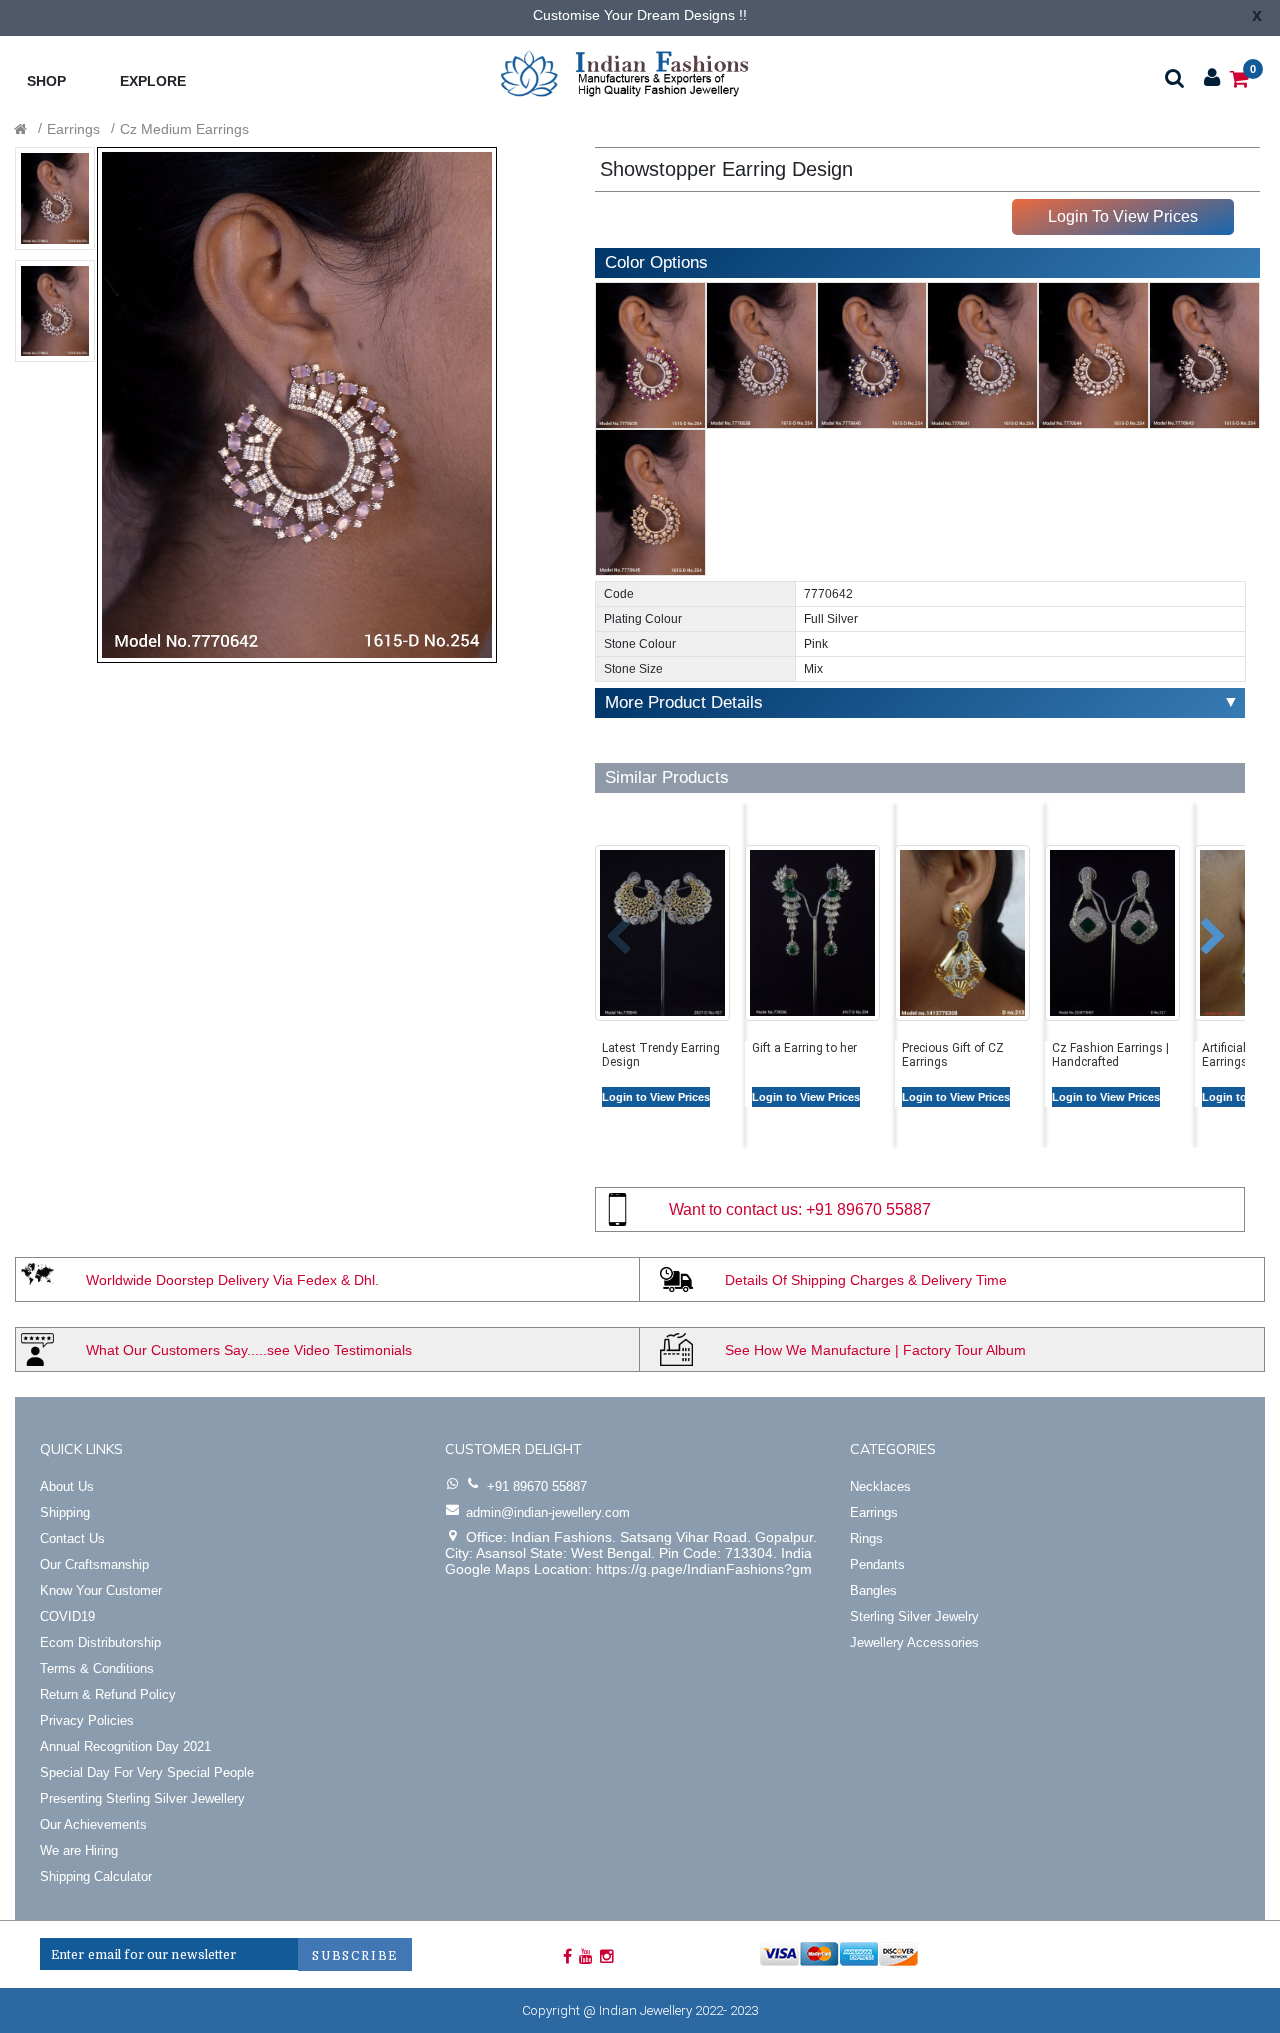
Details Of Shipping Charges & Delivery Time (866, 1280)
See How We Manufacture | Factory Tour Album (875, 1350)
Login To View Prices (1123, 216)
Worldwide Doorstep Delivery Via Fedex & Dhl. (232, 1280)
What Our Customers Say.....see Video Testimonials (249, 1350)
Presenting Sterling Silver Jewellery (142, 1798)
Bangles (873, 1590)
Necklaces (880, 1486)
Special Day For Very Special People (147, 1772)
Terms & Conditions (97, 1668)
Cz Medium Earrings (184, 129)
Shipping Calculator (96, 1876)
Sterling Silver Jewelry (914, 1616)
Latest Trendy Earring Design (661, 1055)
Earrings (73, 129)
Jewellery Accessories (914, 1642)
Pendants (877, 1564)
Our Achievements (93, 1824)
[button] (603, 927)
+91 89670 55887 (868, 1209)
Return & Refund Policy (108, 1694)
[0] (1239, 77)
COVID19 (67, 1616)
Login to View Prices (656, 1097)
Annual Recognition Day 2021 (125, 1746)
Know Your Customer (101, 1590)
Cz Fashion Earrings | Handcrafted (1110, 1055)
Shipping (65, 1512)
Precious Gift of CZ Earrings (953, 1055)
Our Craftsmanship (94, 1564)
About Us (67, 1486)
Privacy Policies (87, 1720)
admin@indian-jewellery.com (548, 1512)
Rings (866, 1538)
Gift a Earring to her (804, 1048)
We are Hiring (79, 1850)
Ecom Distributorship (100, 1642)
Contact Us (72, 1538)
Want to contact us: (735, 1209)
